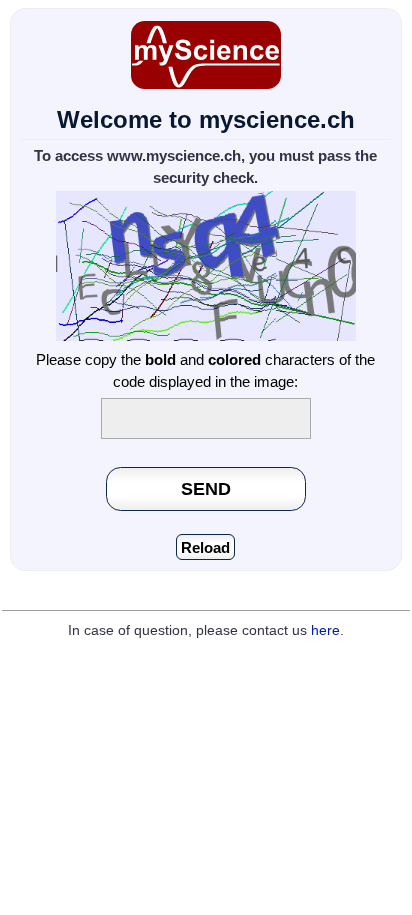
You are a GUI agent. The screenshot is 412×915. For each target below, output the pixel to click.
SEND (206, 488)
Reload (205, 547)
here (325, 630)
